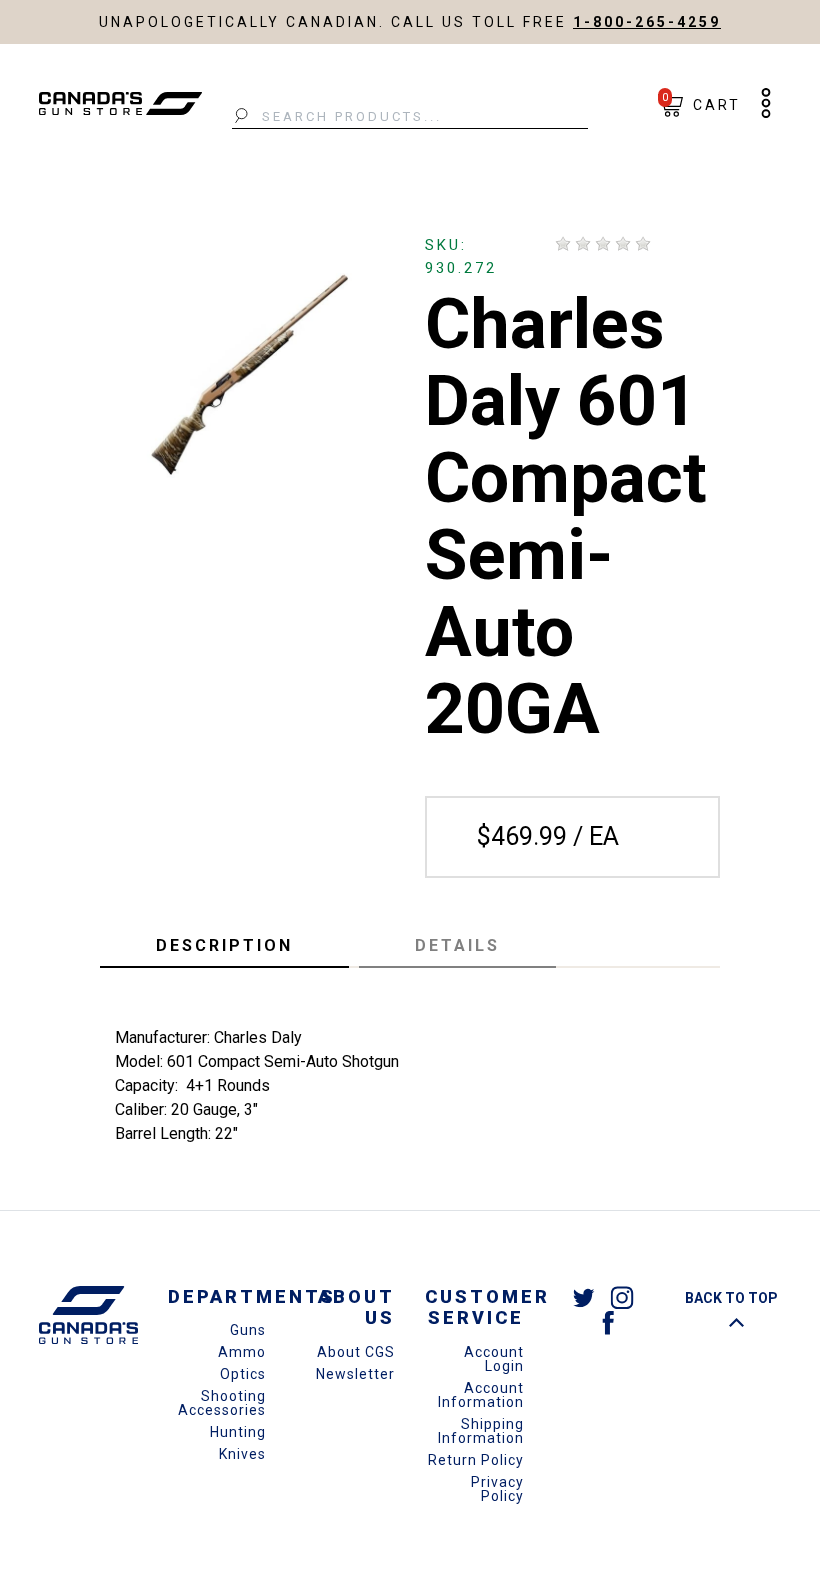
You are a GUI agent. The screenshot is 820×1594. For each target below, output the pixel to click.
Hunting (238, 1432)
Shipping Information (481, 1431)
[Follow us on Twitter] (584, 1297)
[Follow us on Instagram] (622, 1297)
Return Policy (476, 1460)
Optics (243, 1374)
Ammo (242, 1352)
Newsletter (355, 1374)
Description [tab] (224, 945)
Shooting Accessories (222, 1403)
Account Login (494, 1359)
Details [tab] (457, 945)
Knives (242, 1454)
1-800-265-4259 (647, 22)
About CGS (356, 1352)
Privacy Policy (497, 1489)
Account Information (481, 1395)
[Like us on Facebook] (608, 1321)
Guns (248, 1330)
